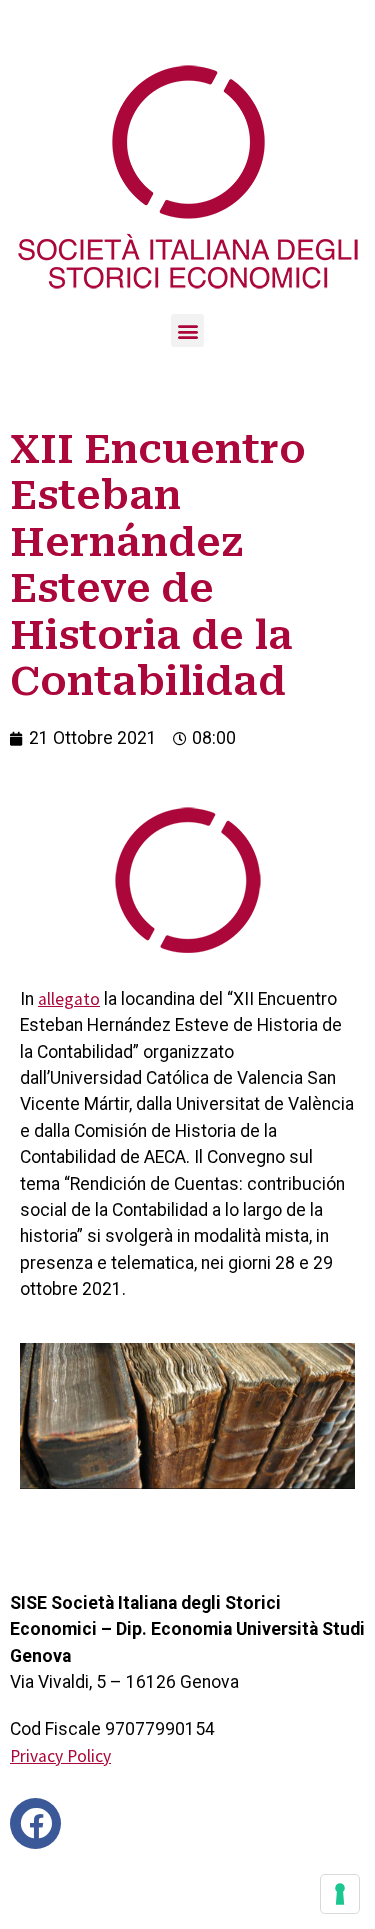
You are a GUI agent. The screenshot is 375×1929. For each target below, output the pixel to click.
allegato (69, 999)
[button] (187, 330)
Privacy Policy (60, 1756)
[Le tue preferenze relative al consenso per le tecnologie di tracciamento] (340, 1894)
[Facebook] (35, 1823)
